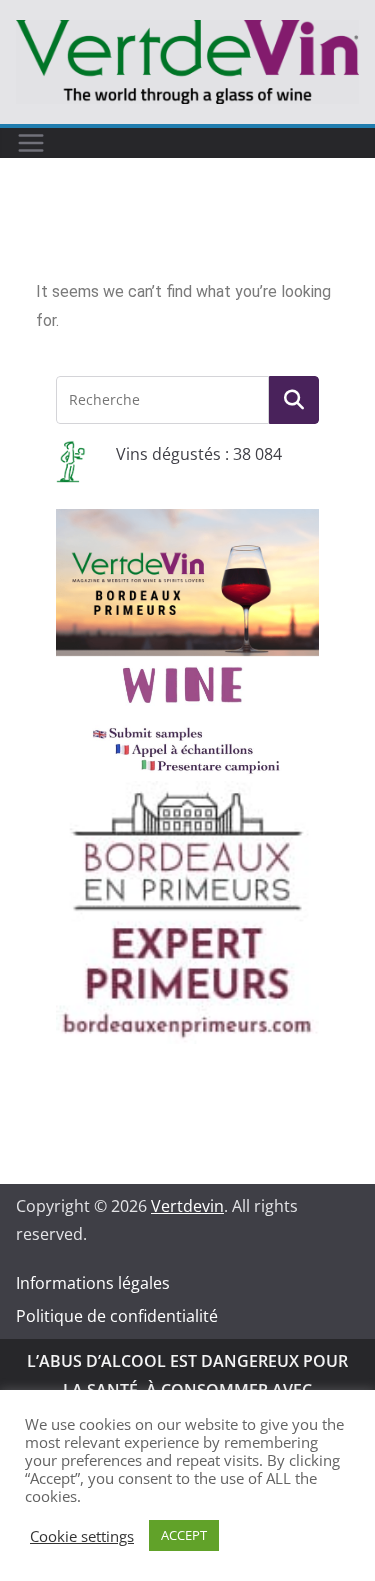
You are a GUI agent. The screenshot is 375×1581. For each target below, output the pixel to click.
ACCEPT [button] (184, 1535)
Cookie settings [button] (82, 1536)
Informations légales (93, 1283)
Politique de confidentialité (117, 1316)
